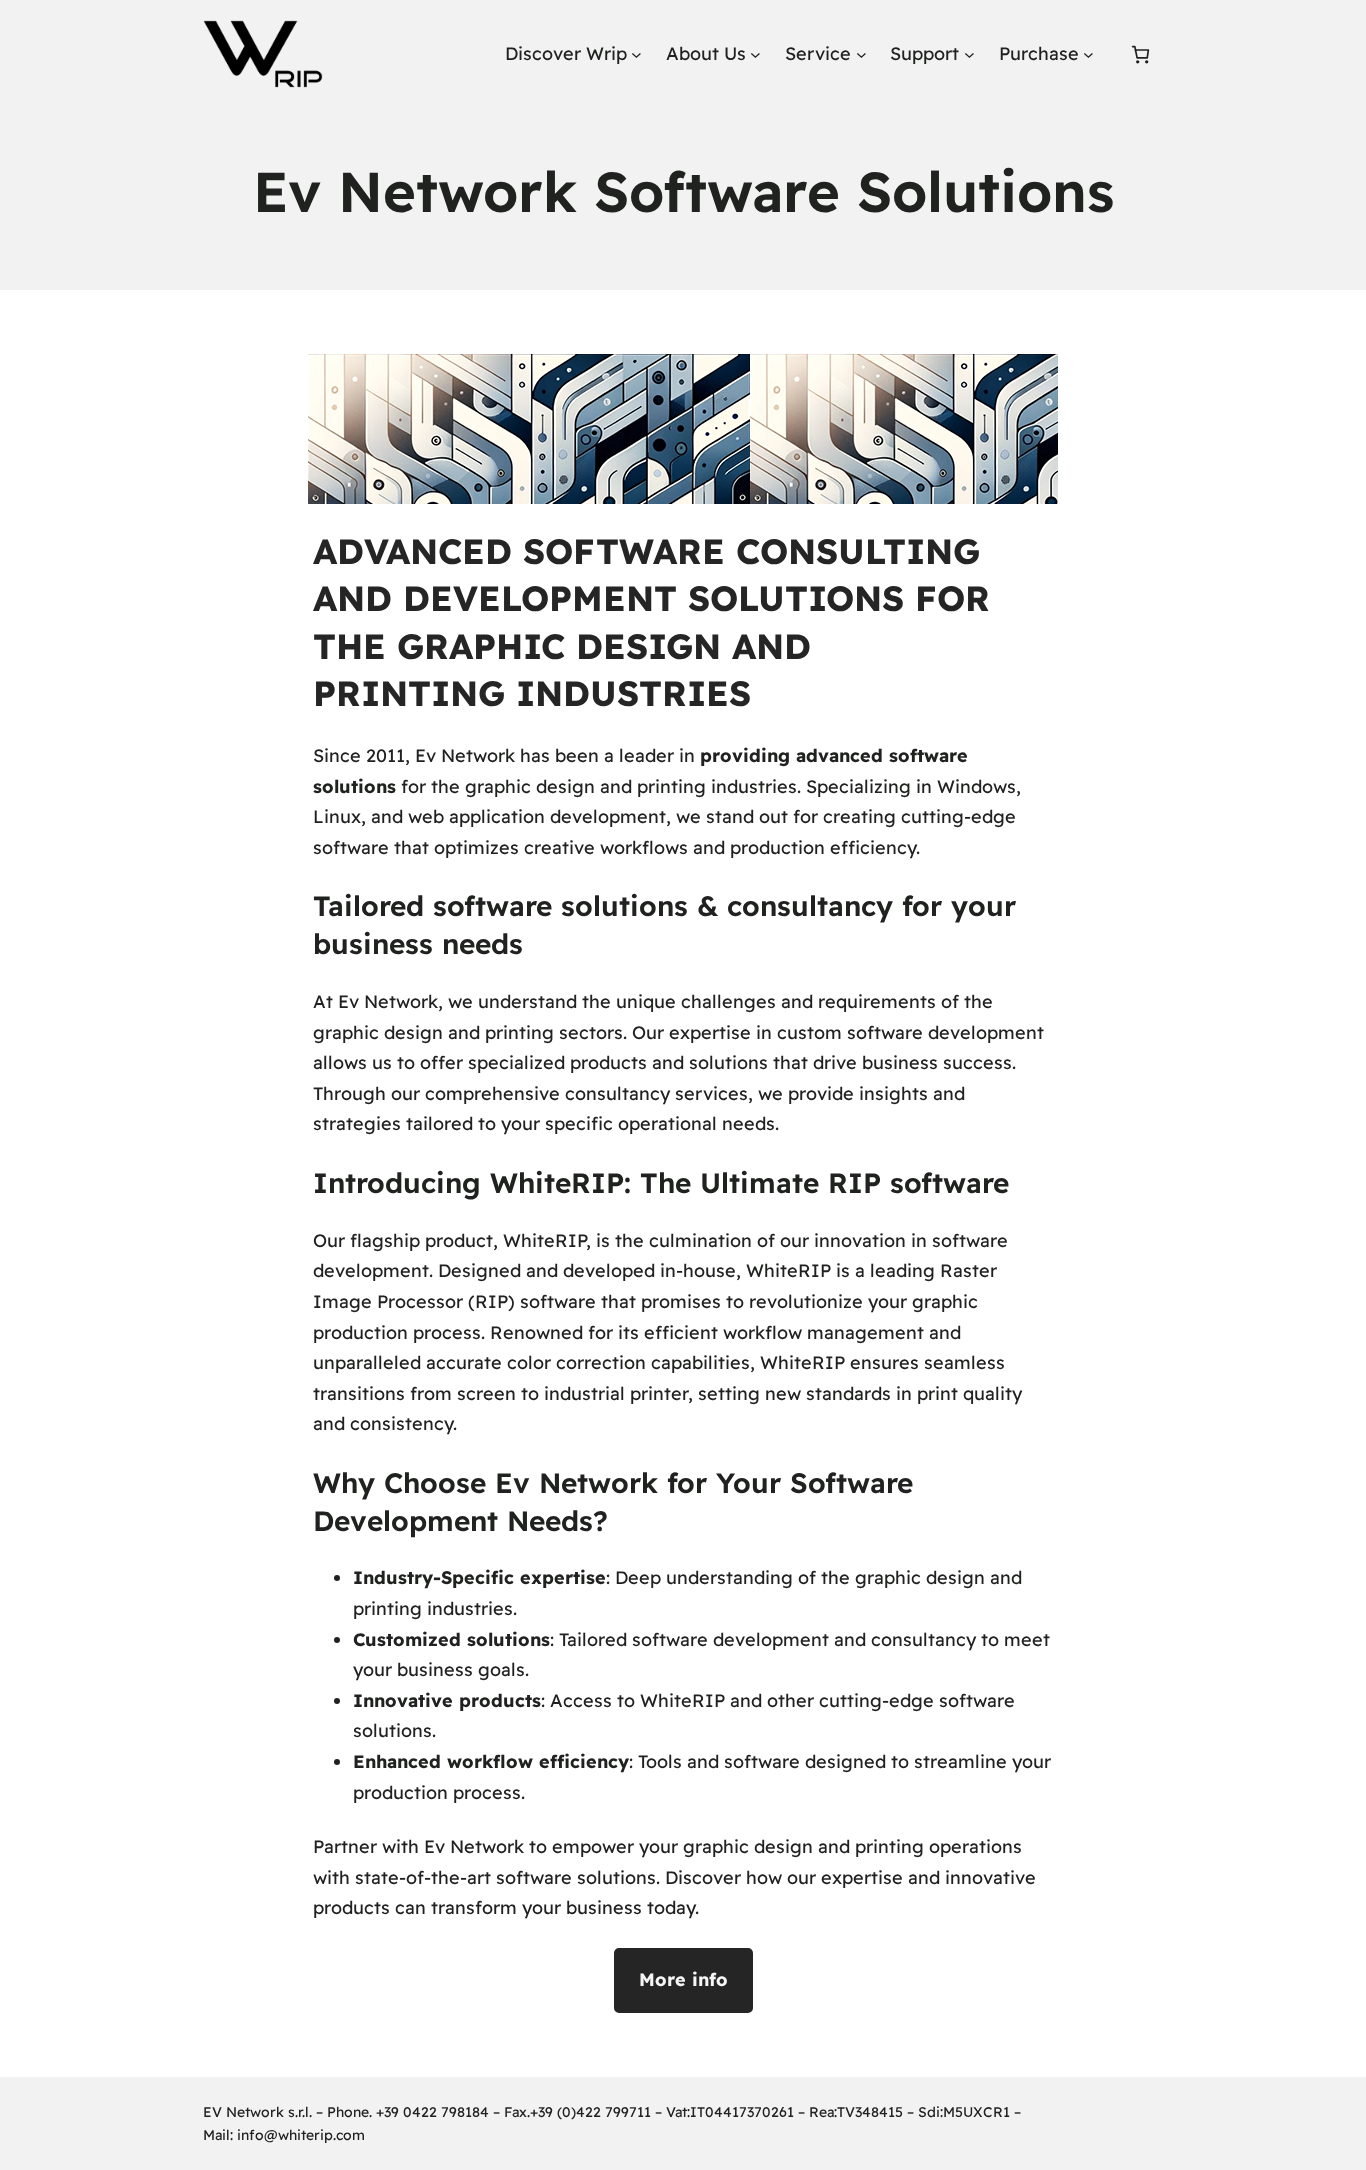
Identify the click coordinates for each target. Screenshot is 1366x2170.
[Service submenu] (861, 54)
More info (683, 1979)
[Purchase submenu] (1088, 54)
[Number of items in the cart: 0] (1140, 54)
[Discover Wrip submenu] (636, 54)
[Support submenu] (969, 54)
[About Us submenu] (755, 54)
